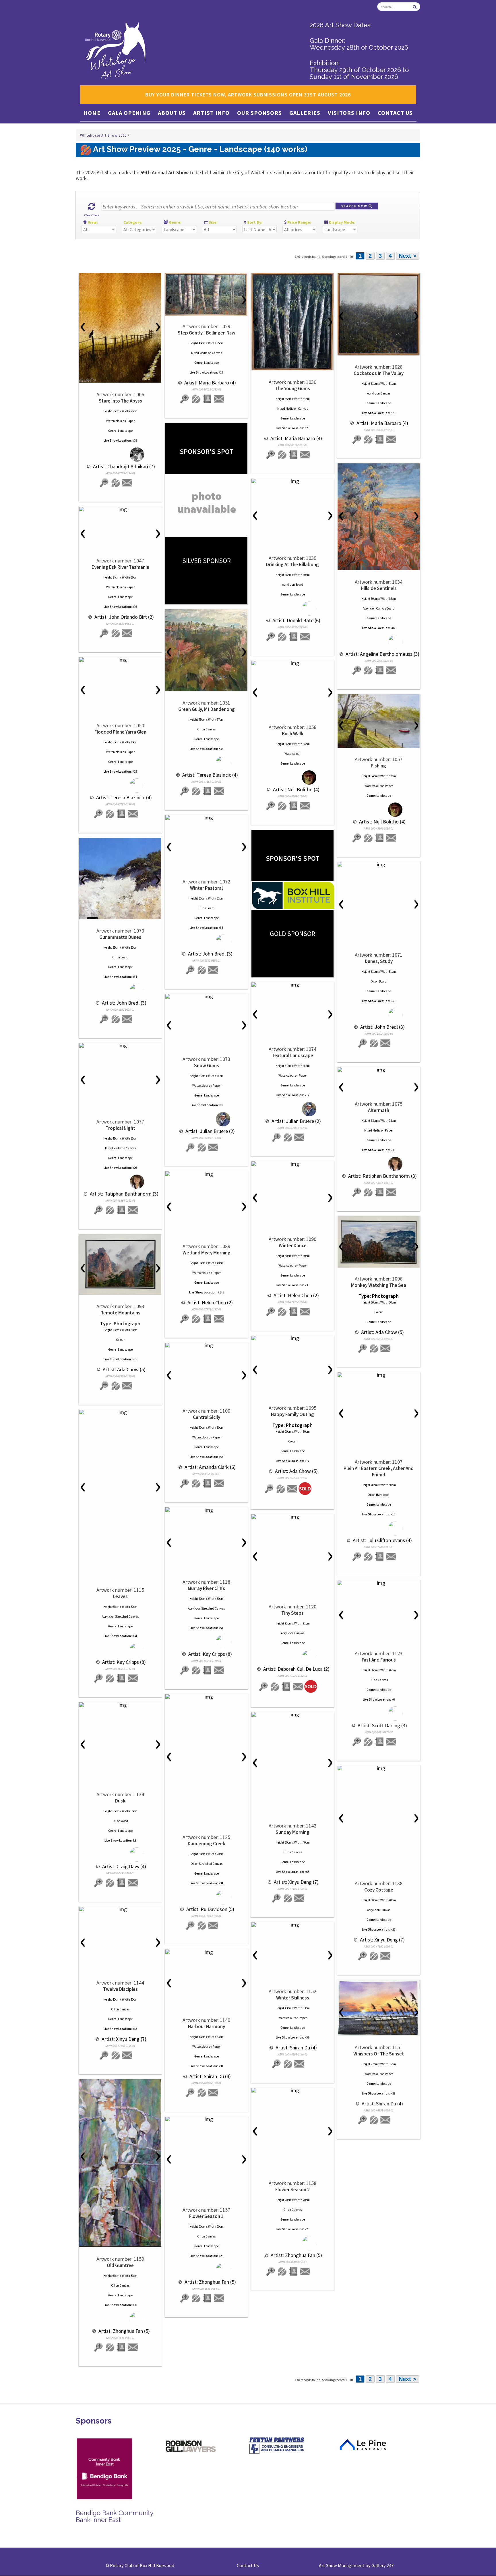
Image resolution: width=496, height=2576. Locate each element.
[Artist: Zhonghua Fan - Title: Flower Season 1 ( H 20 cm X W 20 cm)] (206, 2119)
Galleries (305, 113)
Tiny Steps (292, 1613)
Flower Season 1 (206, 2216)
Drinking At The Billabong (292, 564)
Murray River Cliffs (206, 1588)
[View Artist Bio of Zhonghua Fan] (121, 2347)
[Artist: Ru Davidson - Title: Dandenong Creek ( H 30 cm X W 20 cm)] (206, 1697)
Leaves (120, 1596)
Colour (379, 1312)
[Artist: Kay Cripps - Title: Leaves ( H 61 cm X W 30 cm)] (120, 1412)
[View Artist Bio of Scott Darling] (380, 1742)
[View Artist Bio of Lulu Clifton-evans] (380, 1557)
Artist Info (211, 113)
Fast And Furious (379, 1660)
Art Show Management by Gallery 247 (356, 2565)
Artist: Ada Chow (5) (382, 1332)
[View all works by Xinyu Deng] (288, 1898)
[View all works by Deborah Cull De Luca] (293, 1657)
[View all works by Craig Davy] (120, 1855)
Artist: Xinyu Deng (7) (296, 1882)
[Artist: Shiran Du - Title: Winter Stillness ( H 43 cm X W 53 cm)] (292, 1925)
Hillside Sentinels (379, 588)
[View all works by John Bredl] (207, 942)
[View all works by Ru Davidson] (207, 1897)
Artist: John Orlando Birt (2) (124, 617)
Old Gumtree (120, 2265)
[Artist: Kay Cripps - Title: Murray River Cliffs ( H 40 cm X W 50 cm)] (206, 1510)
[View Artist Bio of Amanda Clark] (208, 1483)
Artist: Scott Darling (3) (382, 1725)
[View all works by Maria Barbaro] (196, 399)
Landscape (125, 431)
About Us (172, 113)
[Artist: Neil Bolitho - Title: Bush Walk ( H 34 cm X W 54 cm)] (292, 663)
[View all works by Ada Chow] (374, 1348)
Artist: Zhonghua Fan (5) (124, 2331)
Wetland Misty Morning (207, 1253)
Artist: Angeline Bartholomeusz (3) (382, 654)
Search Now (355, 206)
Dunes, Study (379, 961)
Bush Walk (293, 734)
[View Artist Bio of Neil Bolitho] (294, 806)
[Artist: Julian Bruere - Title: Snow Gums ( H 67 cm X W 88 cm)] (206, 997)
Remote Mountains (120, 1313)
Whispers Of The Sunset (379, 2054)
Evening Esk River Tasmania (120, 567)
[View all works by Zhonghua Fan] (120, 2319)
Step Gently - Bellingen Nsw (207, 333)
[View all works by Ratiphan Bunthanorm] (120, 1182)
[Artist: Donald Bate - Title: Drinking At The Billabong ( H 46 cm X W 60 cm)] (292, 481)
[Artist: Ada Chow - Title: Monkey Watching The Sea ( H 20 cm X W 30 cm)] (379, 1242)
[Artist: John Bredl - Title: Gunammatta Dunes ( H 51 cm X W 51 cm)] (120, 879)
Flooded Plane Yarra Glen (120, 732)
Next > (407, 256)
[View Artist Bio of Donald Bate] (294, 637)
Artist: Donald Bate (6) (296, 620)
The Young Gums (293, 388)
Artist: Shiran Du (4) (296, 2048)
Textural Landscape (292, 1055)
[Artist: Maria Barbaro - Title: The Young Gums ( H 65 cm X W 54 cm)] (292, 322)
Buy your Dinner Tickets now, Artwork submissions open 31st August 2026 (248, 95)
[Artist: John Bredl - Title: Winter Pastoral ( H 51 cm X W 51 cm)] (206, 818)
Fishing (379, 766)
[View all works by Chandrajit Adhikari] (120, 455)
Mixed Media (199, 353)
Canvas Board (385, 608)
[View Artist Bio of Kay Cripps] (121, 1678)
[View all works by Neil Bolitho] (293, 778)
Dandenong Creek (207, 1844)
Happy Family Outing (292, 1414)
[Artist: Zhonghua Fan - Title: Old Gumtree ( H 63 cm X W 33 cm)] (120, 2163)
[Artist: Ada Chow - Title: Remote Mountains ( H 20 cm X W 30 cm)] (120, 1264)
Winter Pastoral (206, 888)
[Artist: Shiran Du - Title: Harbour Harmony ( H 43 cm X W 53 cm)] (206, 1952)
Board (299, 585)
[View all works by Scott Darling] (379, 1714)
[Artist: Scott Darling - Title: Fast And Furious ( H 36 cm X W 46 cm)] (379, 1583)
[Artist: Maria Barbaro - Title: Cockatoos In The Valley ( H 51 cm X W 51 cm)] (379, 314)
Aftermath (379, 1110)
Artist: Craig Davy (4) (124, 1866)
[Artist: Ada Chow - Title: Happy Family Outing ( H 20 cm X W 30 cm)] (292, 1338)
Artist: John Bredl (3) (210, 954)
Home (92, 113)
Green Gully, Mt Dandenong (207, 709)
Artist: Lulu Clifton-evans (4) (382, 1540)
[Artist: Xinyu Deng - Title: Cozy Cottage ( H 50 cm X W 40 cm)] (379, 1768)
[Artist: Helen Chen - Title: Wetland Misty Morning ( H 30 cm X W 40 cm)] (206, 1174)
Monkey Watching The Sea (379, 1285)
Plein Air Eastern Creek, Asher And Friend (379, 1471)
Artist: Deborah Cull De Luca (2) (296, 1669)
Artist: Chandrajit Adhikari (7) (123, 466)
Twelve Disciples (120, 1989)
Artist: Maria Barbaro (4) (210, 383)
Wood (124, 1821)
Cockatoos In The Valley (379, 373)
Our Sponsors (259, 113)
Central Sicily (207, 1417)
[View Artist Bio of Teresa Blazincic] (208, 791)
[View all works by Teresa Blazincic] (207, 763)
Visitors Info (349, 113)
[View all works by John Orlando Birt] (116, 633)
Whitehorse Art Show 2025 (104, 135)
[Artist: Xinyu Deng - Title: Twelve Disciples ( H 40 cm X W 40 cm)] (120, 1909)
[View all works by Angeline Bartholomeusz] (379, 642)
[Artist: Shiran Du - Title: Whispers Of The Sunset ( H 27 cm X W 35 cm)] (379, 2008)
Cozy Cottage (379, 1890)
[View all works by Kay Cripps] (120, 1650)
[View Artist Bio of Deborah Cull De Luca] (286, 1687)
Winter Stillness (293, 1998)
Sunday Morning (292, 1832)
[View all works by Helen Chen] (282, 1312)
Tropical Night (120, 1128)
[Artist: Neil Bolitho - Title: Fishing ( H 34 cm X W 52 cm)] (379, 721)
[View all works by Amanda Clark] (196, 1483)
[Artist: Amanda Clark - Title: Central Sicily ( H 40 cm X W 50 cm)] (206, 1345)
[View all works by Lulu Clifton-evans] (379, 1528)
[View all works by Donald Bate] (293, 609)
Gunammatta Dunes (120, 937)
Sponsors (94, 2421)
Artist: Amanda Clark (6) (210, 1467)
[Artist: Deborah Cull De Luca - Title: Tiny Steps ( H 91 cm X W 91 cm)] (292, 1517)
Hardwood (383, 1495)
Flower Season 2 (292, 2190)
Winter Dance (293, 1246)
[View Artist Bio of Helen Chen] (294, 1312)
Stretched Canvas (127, 1616)
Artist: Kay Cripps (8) (123, 1662)
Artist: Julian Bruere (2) (296, 1121)
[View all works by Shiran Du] (288, 2064)
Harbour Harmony (207, 2026)
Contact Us (395, 113)
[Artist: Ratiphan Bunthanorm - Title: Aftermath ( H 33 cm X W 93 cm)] (379, 1070)
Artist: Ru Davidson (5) (210, 1909)
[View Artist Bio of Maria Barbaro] (208, 399)
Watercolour (114, 421)
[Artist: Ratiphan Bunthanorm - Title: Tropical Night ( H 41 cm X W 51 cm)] (120, 1046)
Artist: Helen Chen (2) (296, 1295)
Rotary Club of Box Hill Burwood (142, 2565)
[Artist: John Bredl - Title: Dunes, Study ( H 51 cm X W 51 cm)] (379, 865)
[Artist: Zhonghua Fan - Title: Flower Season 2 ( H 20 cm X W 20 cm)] (292, 2090)
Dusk (120, 1801)
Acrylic (372, 393)
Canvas (217, 353)
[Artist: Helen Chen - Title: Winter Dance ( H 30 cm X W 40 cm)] (292, 1164)
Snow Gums (207, 1065)
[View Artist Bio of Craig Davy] (121, 1883)
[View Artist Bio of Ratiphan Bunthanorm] (121, 1210)
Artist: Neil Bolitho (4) (296, 789)
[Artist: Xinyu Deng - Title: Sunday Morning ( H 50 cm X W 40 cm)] (292, 1715)
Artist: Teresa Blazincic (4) (210, 775)
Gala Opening (129, 113)
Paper (131, 421)
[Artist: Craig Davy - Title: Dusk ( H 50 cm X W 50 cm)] (120, 1705)
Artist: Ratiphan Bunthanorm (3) (124, 1194)
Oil (199, 729)
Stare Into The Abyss (120, 401)
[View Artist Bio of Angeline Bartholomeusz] (380, 670)
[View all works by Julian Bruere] (293, 1109)
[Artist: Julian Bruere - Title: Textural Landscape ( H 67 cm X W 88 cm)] (292, 985)
